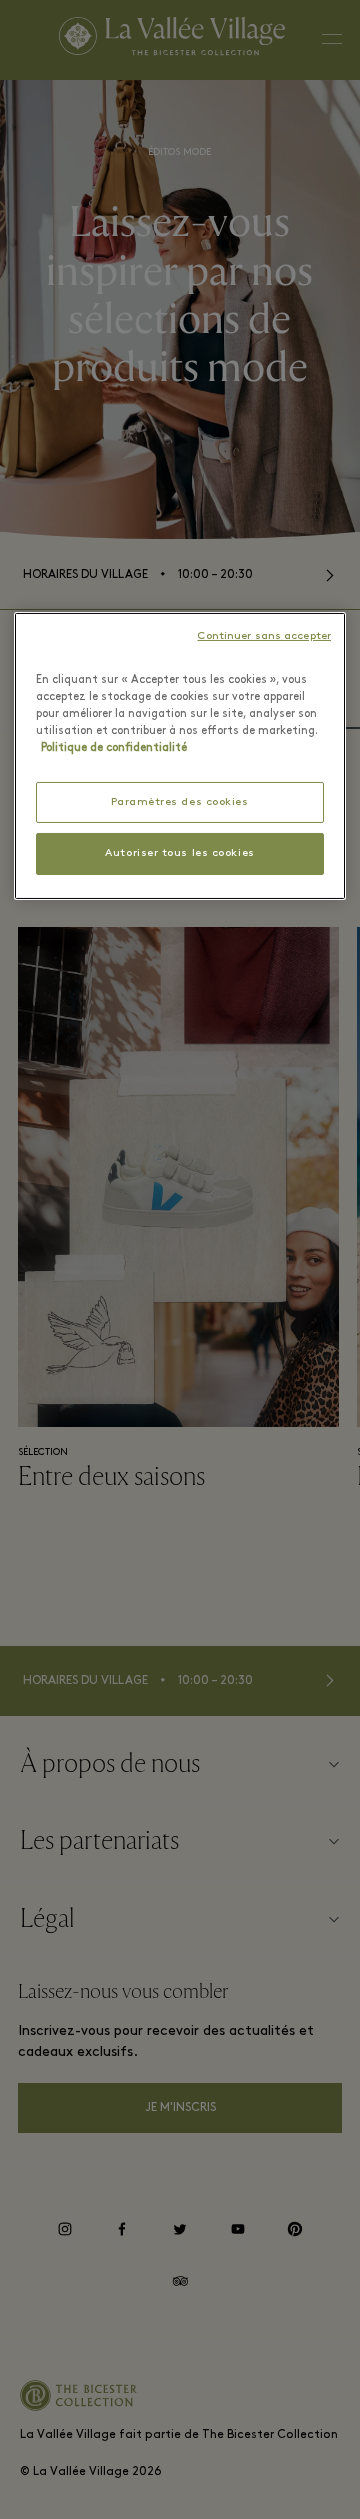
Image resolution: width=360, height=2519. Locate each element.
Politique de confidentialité (114, 748)
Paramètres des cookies (179, 802)
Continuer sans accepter (264, 636)
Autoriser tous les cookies (179, 853)
